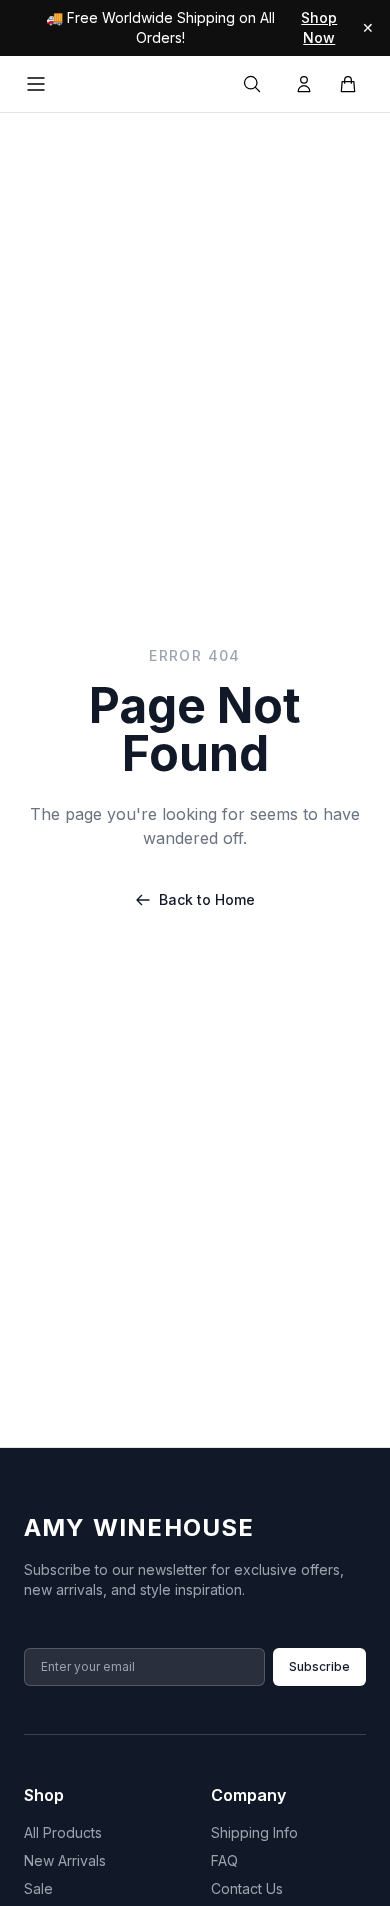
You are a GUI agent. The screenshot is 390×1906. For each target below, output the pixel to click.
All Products (63, 1832)
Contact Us (247, 1888)
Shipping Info (254, 1832)
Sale (38, 1888)
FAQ (224, 1860)
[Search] (252, 84)
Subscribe (319, 1666)
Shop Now (319, 27)
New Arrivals (65, 1860)
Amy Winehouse (139, 1527)
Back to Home (207, 899)
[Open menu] (36, 84)
